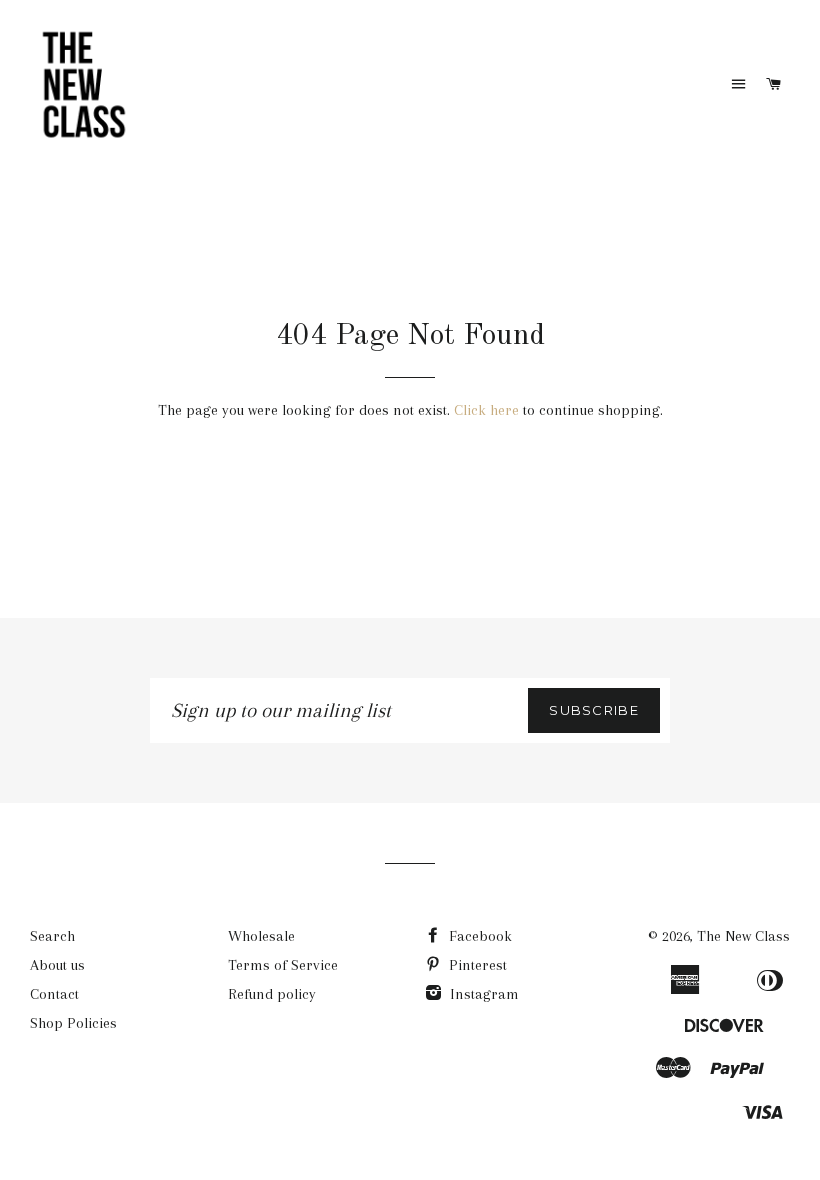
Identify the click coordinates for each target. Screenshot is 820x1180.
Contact (54, 994)
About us (57, 965)
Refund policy (272, 994)
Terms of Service (283, 965)
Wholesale (261, 936)
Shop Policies (73, 1023)
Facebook (478, 936)
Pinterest (476, 965)
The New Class (743, 936)
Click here (486, 410)
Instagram (482, 994)
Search (52, 936)
